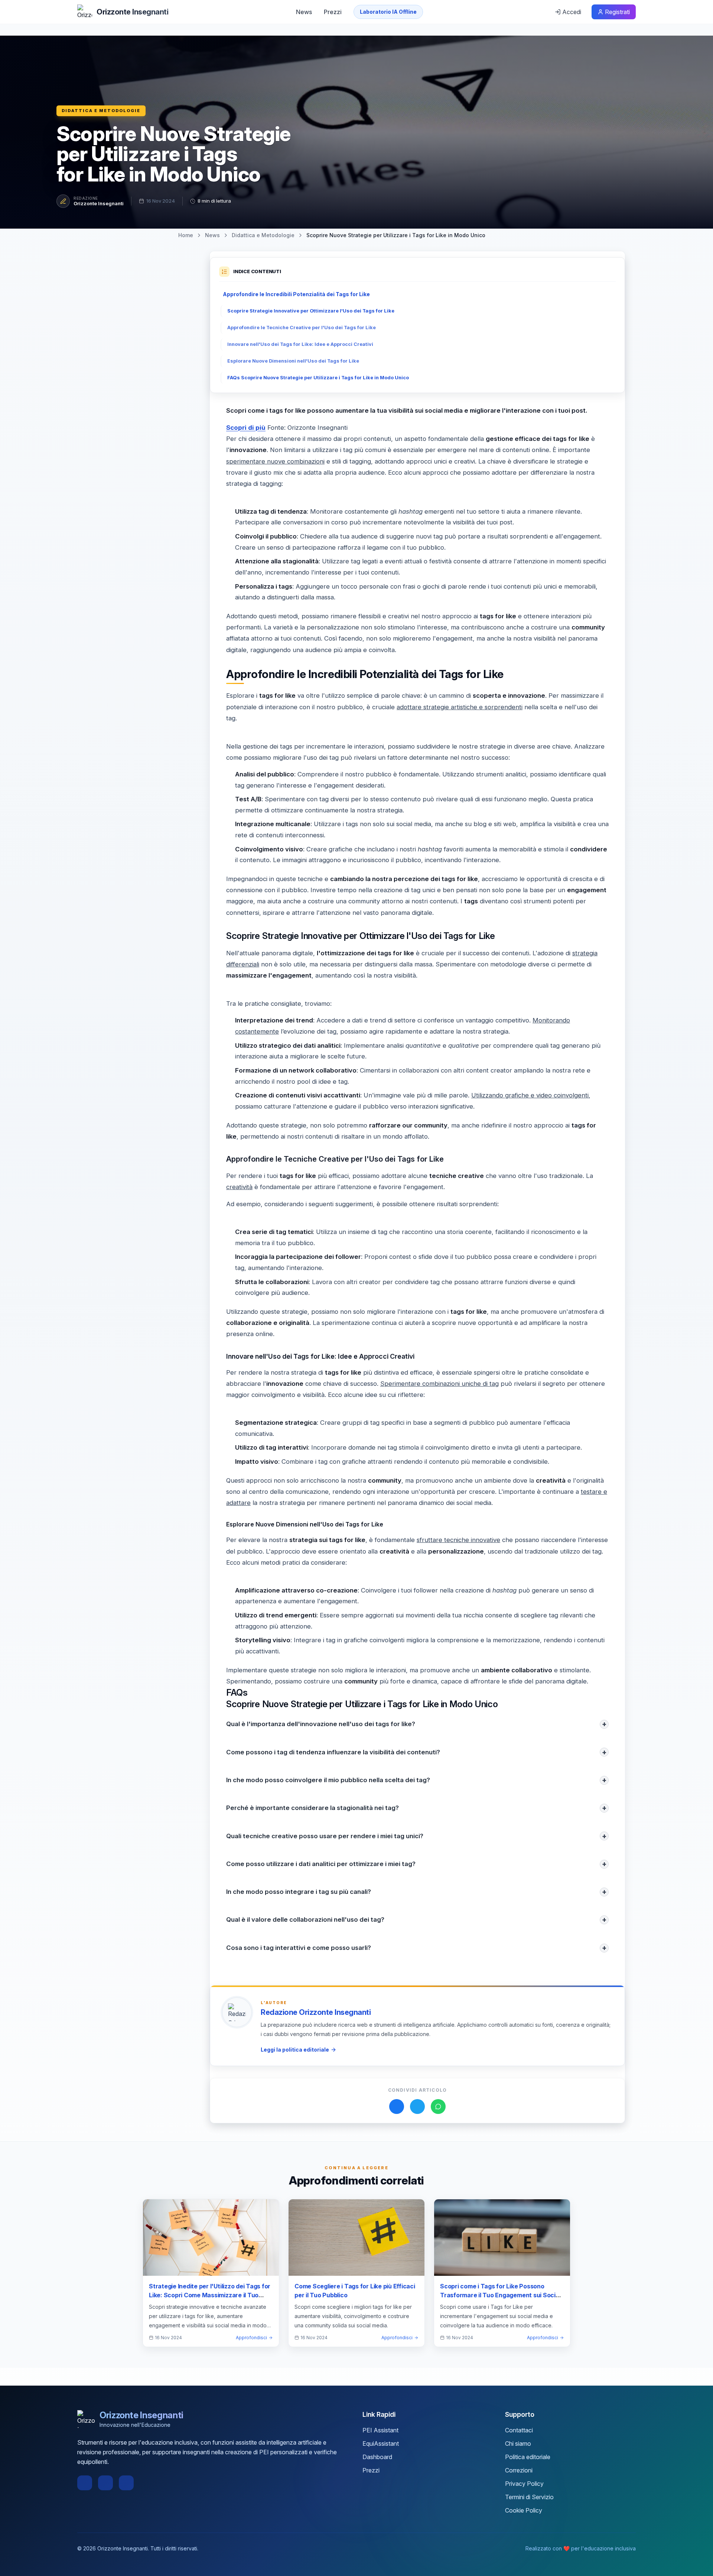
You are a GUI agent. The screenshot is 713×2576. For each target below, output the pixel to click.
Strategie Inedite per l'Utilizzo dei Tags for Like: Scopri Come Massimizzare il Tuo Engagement (210, 2295)
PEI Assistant (380, 2430)
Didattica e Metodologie (101, 111)
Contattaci (519, 2430)
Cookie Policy (524, 2510)
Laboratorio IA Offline (388, 12)
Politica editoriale (528, 2457)
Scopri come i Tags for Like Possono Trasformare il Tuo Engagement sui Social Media (500, 2295)
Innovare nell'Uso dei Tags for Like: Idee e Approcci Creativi (300, 344)
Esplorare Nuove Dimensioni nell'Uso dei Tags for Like (293, 361)
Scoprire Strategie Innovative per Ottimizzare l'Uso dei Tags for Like (311, 311)
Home (186, 235)
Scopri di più (246, 428)
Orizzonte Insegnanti (99, 203)
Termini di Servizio (529, 2497)
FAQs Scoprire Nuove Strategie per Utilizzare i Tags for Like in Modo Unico (318, 378)
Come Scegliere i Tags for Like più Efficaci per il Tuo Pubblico (355, 2291)
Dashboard (377, 2457)
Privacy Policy (524, 2484)
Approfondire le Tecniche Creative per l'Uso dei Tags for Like (302, 328)
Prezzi (333, 12)
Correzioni (519, 2470)
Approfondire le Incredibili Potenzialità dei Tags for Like (296, 294)
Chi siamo (518, 2444)
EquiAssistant (381, 2444)
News (304, 12)
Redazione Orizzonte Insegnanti (316, 2012)
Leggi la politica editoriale (295, 2050)
